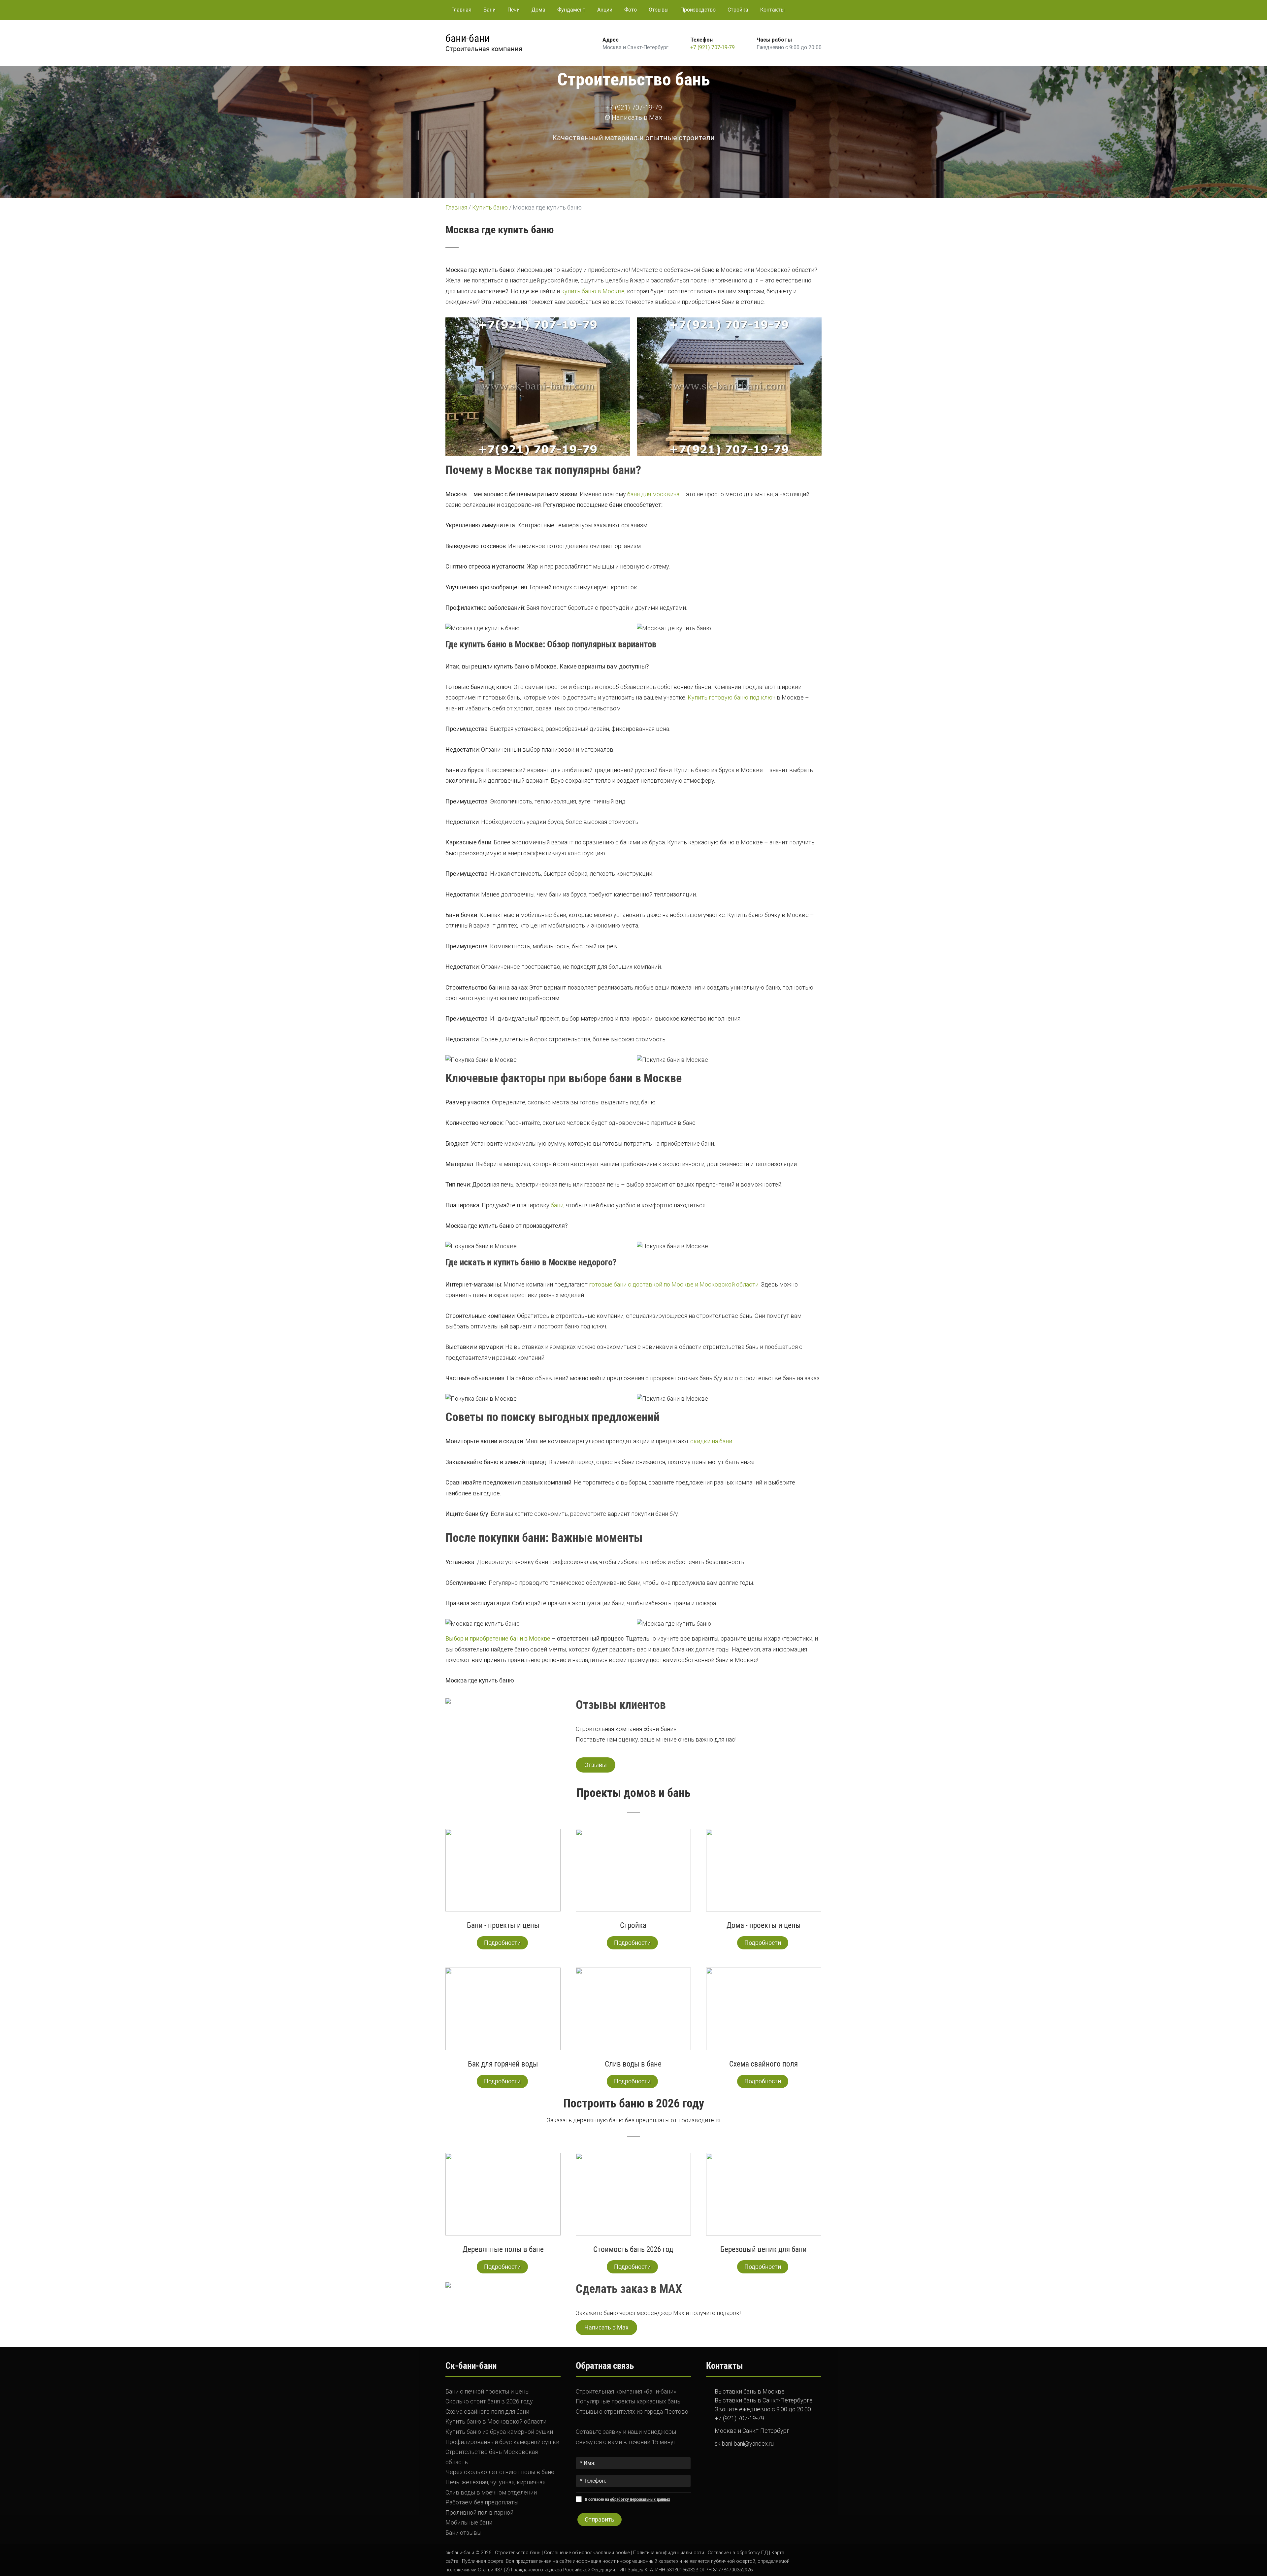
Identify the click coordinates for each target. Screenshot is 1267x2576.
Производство (698, 10)
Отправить (600, 2519)
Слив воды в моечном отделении (491, 2492)
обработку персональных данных (640, 2499)
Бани (489, 10)
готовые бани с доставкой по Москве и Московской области (674, 1284)
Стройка (738, 10)
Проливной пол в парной (479, 2512)
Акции (605, 10)
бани (557, 1205)
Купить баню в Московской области (496, 2421)
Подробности (502, 1943)
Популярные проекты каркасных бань (628, 2401)
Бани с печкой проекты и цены (487, 2391)
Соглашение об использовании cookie (587, 2553)
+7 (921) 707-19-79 (713, 47)
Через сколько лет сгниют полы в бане (500, 2472)
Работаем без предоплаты (482, 2502)
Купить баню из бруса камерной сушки (499, 2432)
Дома (538, 10)
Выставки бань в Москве (750, 2391)
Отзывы (659, 10)
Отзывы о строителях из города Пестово (632, 2412)
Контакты (772, 10)
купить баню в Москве (593, 291)
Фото (631, 10)
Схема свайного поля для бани (487, 2412)
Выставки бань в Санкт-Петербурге (764, 2400)
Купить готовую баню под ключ (731, 697)
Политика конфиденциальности (669, 2553)
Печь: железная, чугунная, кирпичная (495, 2482)
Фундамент (571, 10)
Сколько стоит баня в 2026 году (489, 2401)
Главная (461, 10)
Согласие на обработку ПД (738, 2553)
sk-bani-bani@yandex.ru (744, 2444)
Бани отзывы (463, 2533)
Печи (514, 10)
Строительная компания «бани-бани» (626, 2391)
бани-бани (468, 38)
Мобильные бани (469, 2522)
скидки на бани (711, 1441)
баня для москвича (653, 494)
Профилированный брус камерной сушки (502, 2442)
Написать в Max (636, 117)
